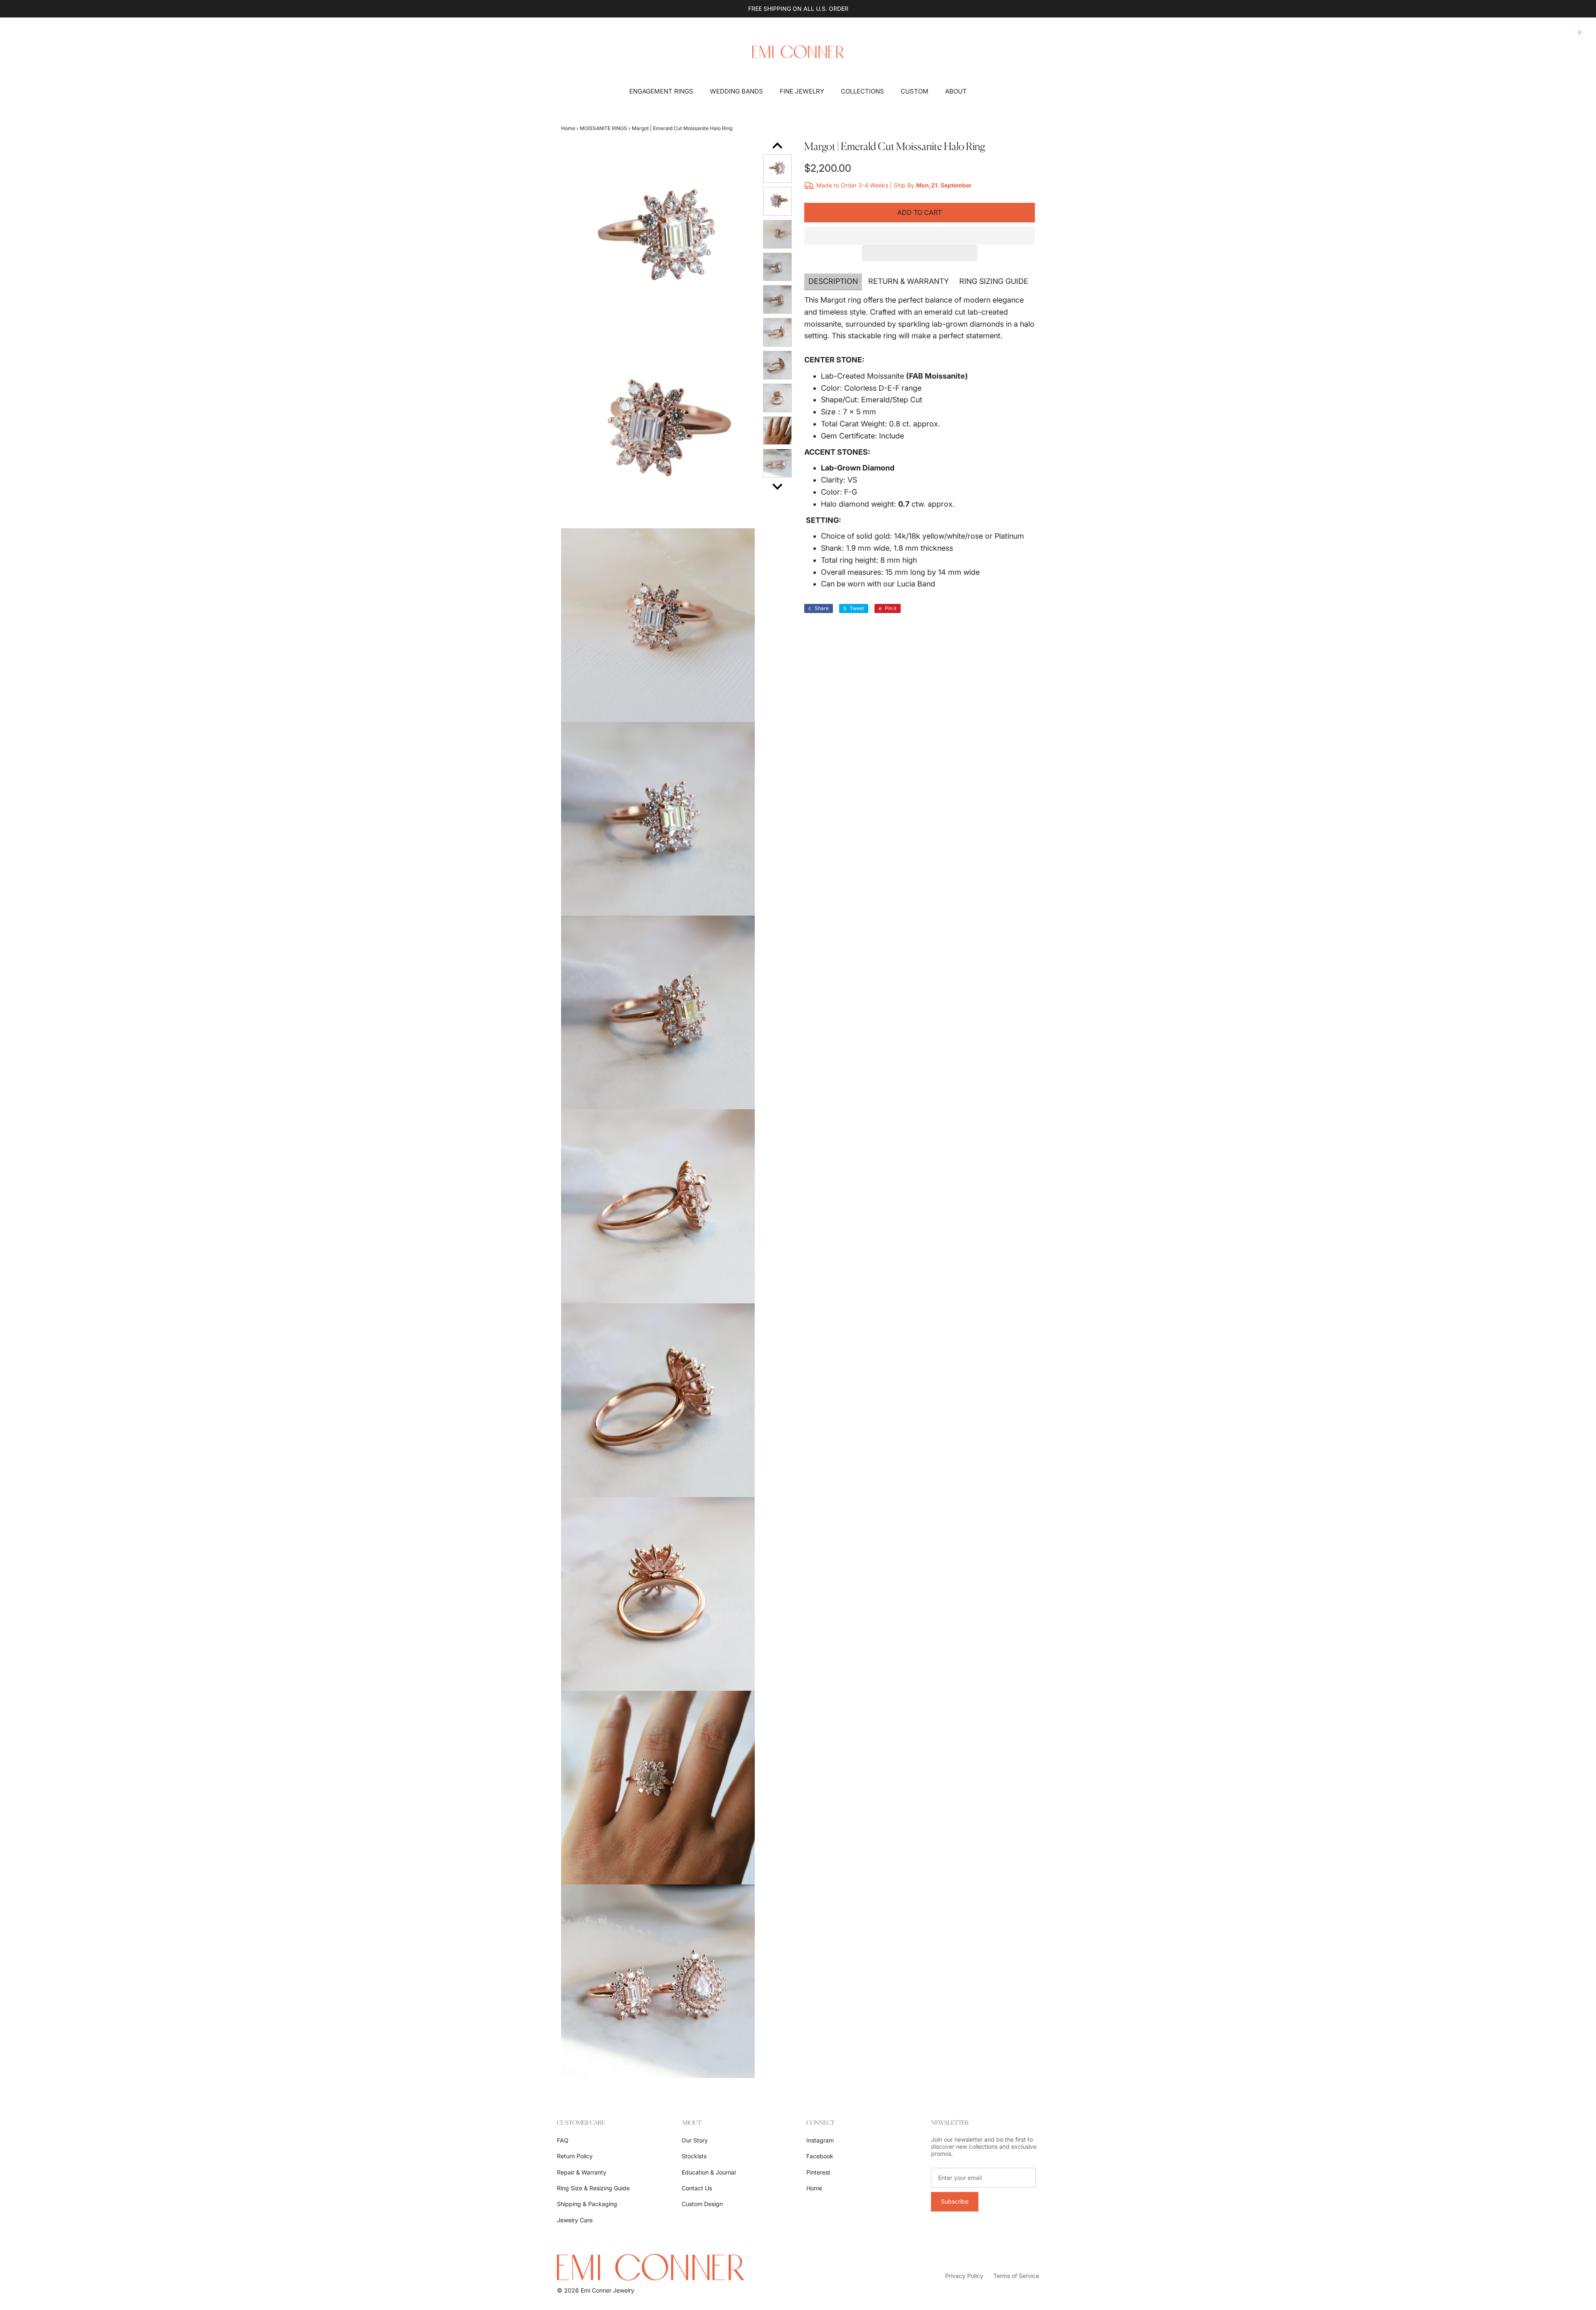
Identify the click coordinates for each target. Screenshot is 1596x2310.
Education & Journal (709, 2172)
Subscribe (955, 2201)
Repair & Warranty (582, 2172)
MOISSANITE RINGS (603, 128)
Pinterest (818, 2172)
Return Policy (575, 2156)
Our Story (695, 2140)
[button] (920, 236)
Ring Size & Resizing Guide (593, 2188)
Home (568, 128)
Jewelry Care (575, 2220)
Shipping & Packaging (587, 2204)
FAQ (563, 2140)
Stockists (694, 2156)
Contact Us (697, 2188)
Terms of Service (1016, 2276)
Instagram (820, 2140)
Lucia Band (916, 584)
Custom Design (702, 2204)
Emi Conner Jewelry (607, 2290)
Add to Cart (920, 212)
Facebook (820, 2156)
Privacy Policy (964, 2276)
